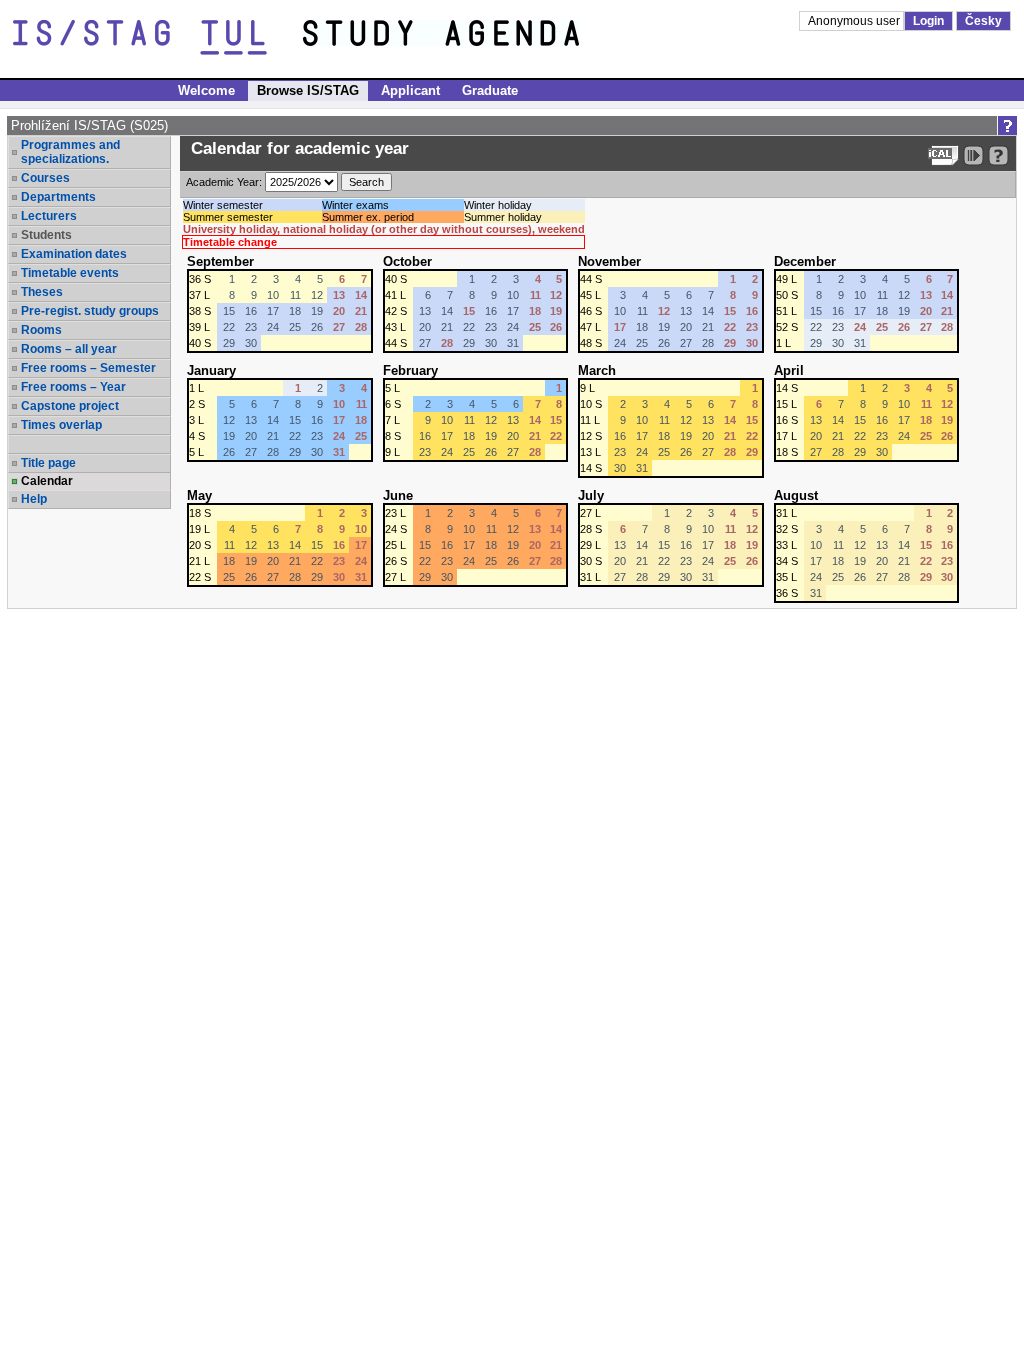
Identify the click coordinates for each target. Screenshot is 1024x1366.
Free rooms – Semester (88, 368)
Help (34, 499)
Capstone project (70, 406)
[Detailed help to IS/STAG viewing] (998, 155)
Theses (42, 292)
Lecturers (49, 216)
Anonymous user (855, 21)
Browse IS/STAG (308, 90)
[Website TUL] (158, 38)
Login (928, 21)
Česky (983, 21)
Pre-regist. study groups (90, 311)
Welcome (206, 90)
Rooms (41, 330)
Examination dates (74, 254)
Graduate (490, 90)
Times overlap (61, 425)
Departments (58, 197)
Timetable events (70, 273)
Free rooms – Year (73, 387)
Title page (48, 463)
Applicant (410, 90)
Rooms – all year (69, 349)
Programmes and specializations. (70, 152)
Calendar (47, 481)
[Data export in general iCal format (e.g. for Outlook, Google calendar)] (943, 155)
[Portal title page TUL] (478, 38)
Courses (45, 178)
